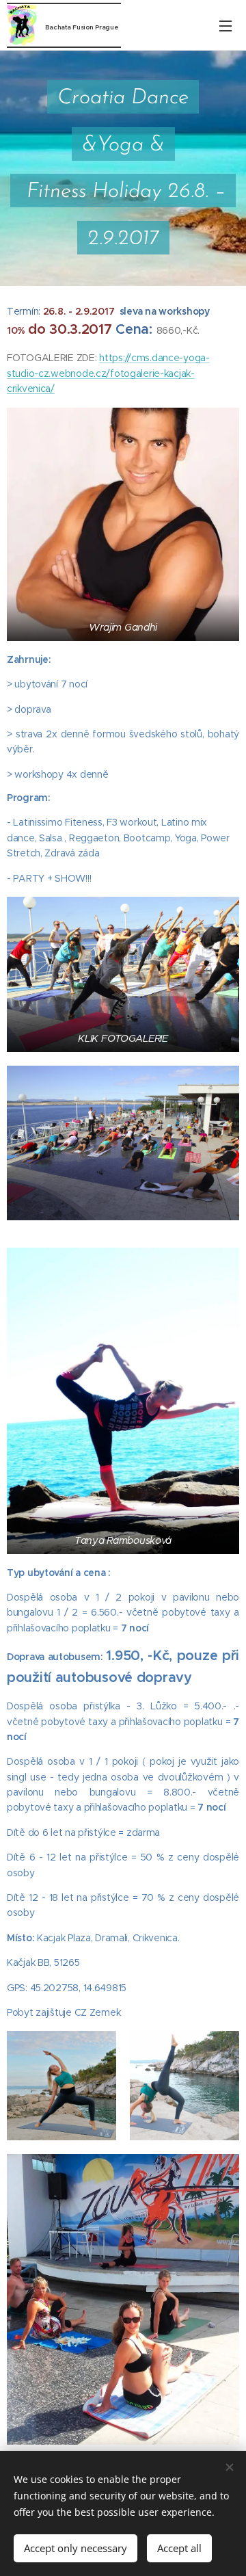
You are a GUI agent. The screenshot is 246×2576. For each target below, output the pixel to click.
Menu (225, 25)
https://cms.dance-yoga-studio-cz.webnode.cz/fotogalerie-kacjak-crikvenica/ (108, 373)
